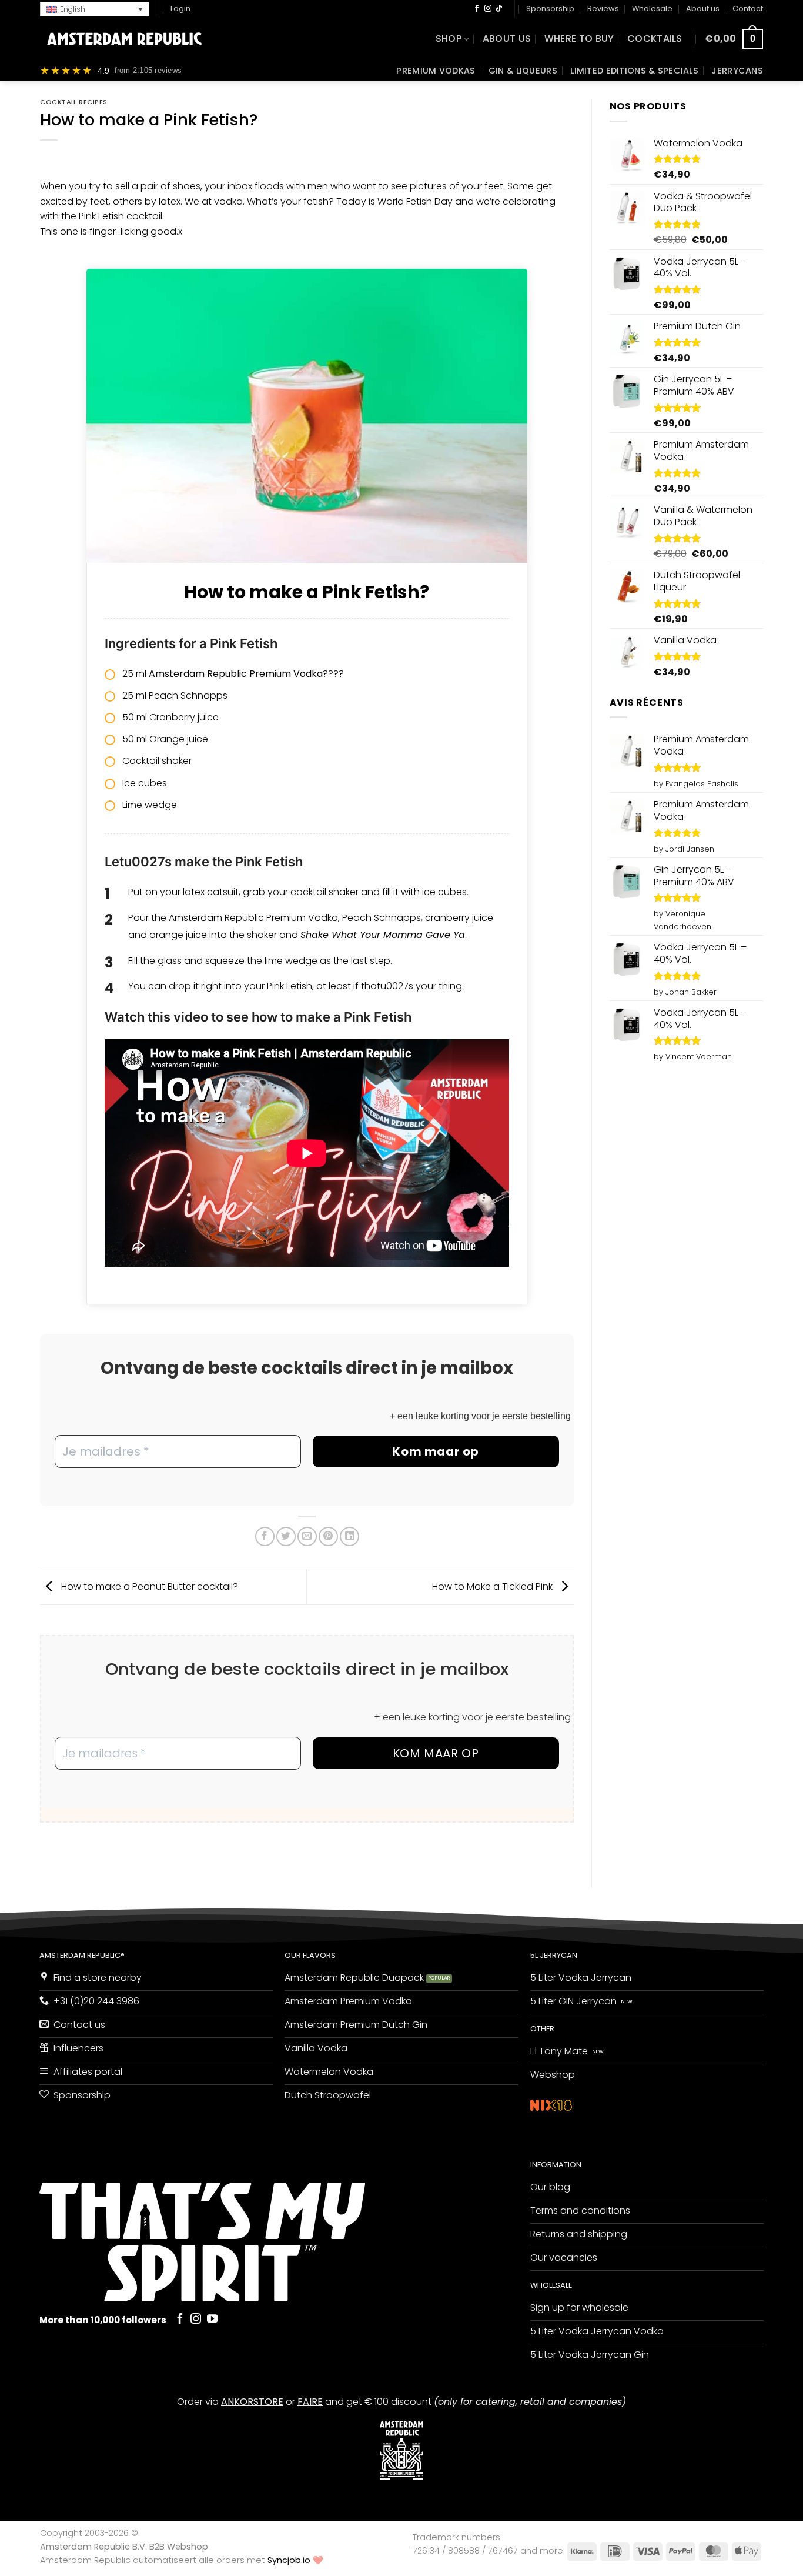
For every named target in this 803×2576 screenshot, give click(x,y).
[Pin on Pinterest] (328, 1536)
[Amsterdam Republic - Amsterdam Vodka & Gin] (124, 39)
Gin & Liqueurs (523, 71)
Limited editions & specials (634, 71)
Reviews (603, 9)
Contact (748, 9)
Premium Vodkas (436, 71)
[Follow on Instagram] (488, 9)
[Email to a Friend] (307, 1536)
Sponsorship (550, 9)
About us (703, 9)
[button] (95, 9)
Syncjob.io (289, 2560)
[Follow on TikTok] (499, 9)
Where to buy (579, 39)
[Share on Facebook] (265, 1536)
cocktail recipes (74, 102)
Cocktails (655, 39)
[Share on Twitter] (286, 1536)
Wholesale (652, 9)
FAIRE (310, 2402)
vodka (228, 201)
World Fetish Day (415, 201)
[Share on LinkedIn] (349, 1536)
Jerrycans (737, 71)
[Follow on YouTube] (212, 2319)
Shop (449, 39)
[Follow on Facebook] (477, 9)
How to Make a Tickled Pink (493, 1586)
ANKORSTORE (252, 2402)
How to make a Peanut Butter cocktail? (148, 1586)
